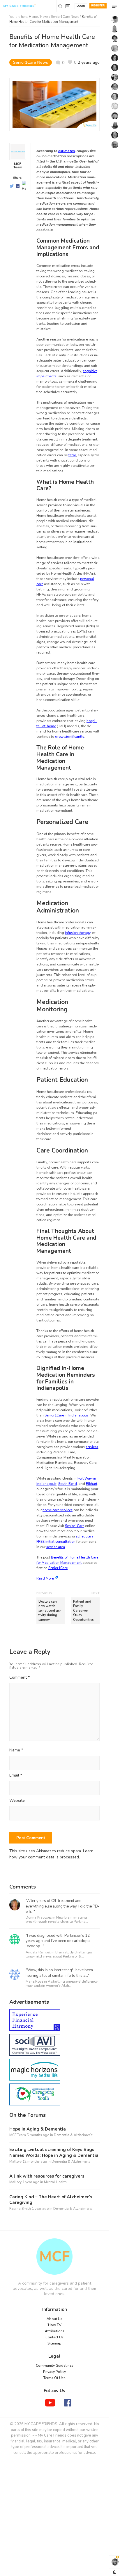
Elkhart (92, 1484)
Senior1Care (75, 1526)
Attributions (55, 2331)
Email (16, 1776)
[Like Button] (72, 62)
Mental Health (55, 2182)
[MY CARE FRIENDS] (54, 2257)
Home (33, 17)
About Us (54, 2319)
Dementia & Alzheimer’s (73, 2135)
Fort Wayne (87, 1478)
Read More (45, 1578)
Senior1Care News (65, 17)
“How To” (54, 2325)
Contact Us (54, 2337)
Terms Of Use (54, 2378)
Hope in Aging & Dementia (38, 2129)
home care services (58, 1510)
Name (16, 1750)
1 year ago (31, 2182)
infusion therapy (78, 933)
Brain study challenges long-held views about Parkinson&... (59, 1954)
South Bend (68, 1484)
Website (17, 1801)
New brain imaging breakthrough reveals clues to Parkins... (57, 1920)
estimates (67, 151)
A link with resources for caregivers (47, 2176)
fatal (72, 455)
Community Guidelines (55, 2366)
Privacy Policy (54, 2372)
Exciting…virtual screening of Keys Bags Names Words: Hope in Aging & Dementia (54, 2153)
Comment (20, 1677)
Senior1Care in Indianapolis (67, 1415)
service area (56, 1547)
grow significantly (69, 737)
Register (98, 6)
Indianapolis (46, 1484)
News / (46, 17)
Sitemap (54, 2343)
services (92, 1447)
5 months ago (38, 2135)
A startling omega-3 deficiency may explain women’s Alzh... (62, 1984)
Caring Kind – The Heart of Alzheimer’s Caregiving (51, 2200)
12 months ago (35, 2162)
